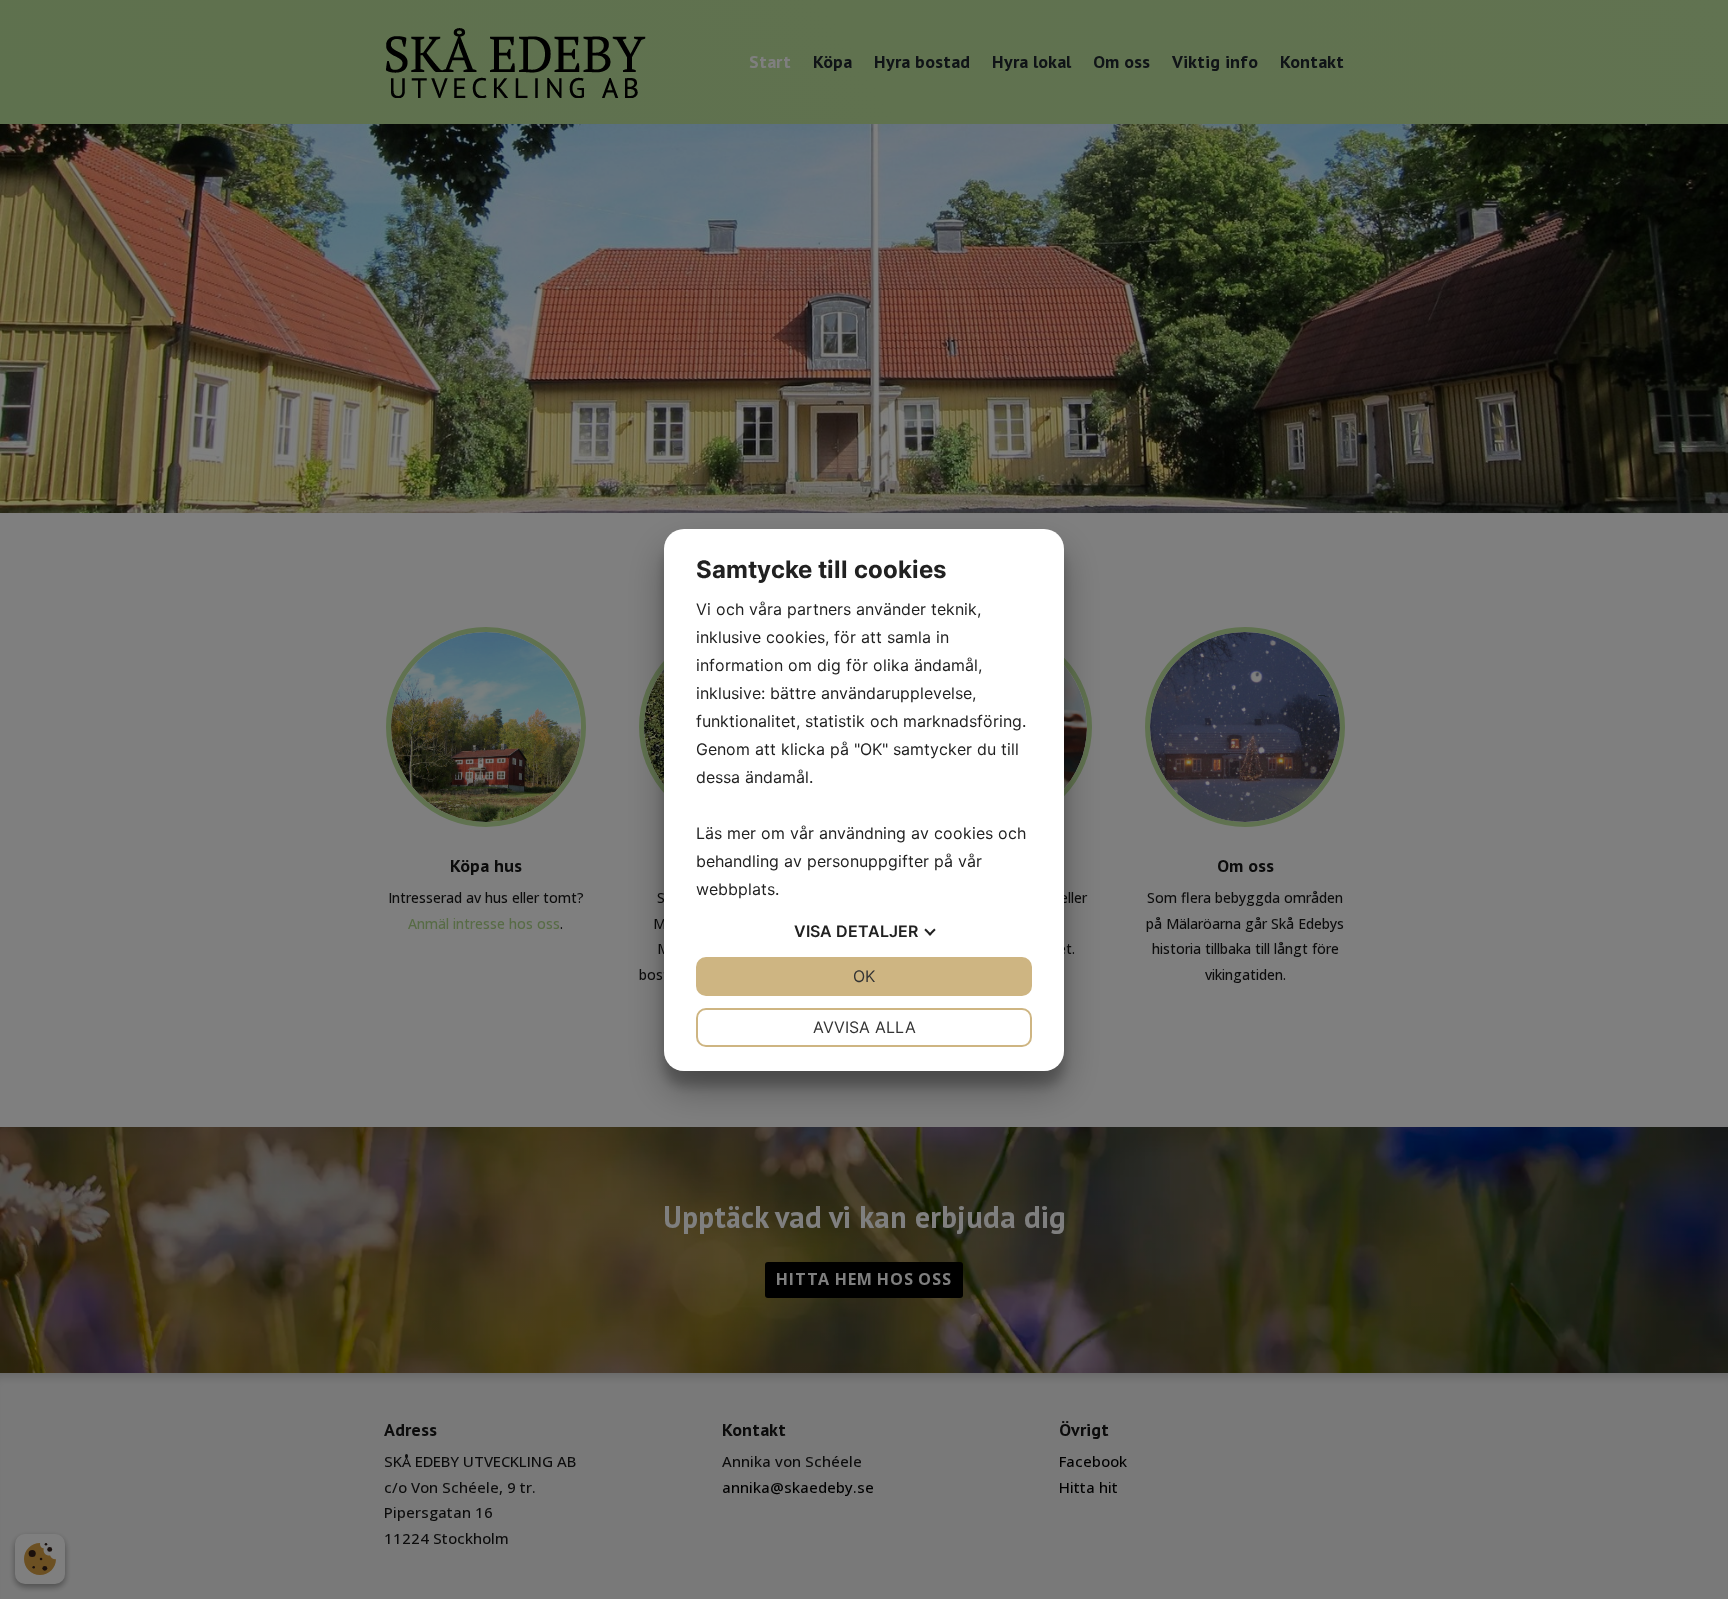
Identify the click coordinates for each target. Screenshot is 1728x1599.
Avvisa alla (864, 1027)
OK (864, 976)
